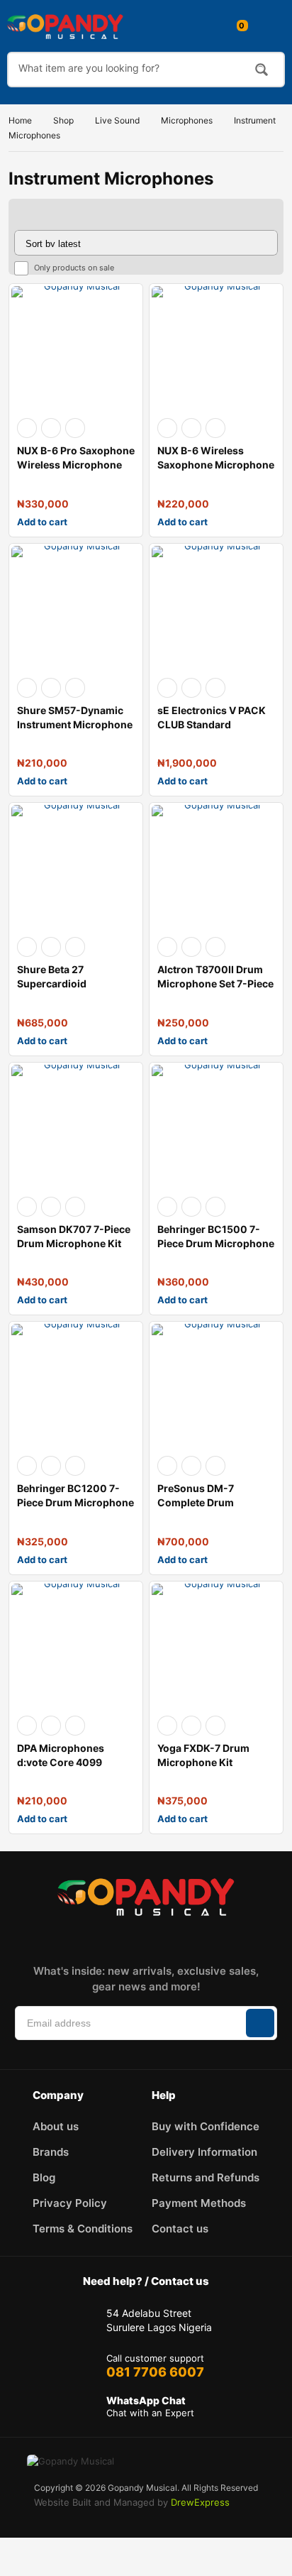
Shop (63, 120)
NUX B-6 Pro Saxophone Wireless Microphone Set (76, 465)
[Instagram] (103, 1938)
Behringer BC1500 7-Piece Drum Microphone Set (216, 1243)
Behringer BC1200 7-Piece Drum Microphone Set (75, 1502)
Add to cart (42, 522)
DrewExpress (200, 2502)
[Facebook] (72, 1938)
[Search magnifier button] (262, 70)
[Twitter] (135, 1938)
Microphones (187, 120)
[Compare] (75, 428)
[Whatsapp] (197, 1938)
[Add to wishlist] (51, 428)
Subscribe (260, 2023)
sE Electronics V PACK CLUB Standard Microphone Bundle (212, 724)
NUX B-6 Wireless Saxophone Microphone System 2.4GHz (216, 465)
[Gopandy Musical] (65, 26)
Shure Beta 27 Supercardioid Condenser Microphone (75, 983)
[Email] (166, 1938)
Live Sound (117, 120)
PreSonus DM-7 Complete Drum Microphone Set (196, 1502)
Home (20, 120)
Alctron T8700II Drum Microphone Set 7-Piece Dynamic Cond (215, 983)
